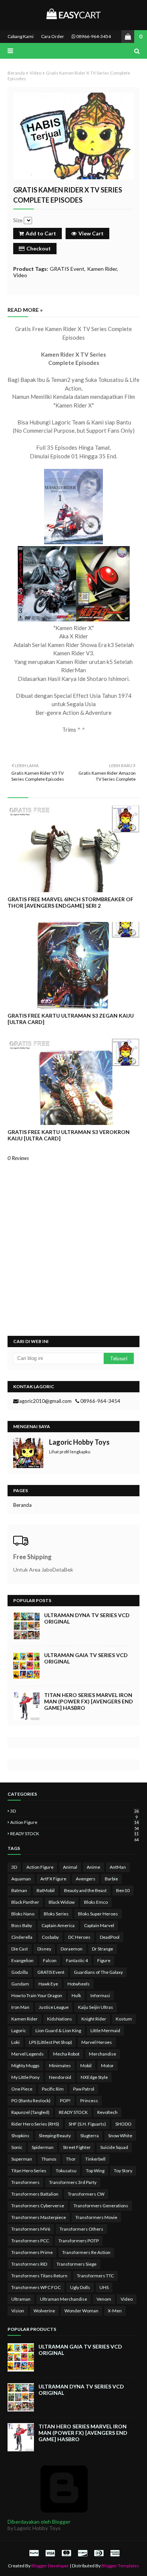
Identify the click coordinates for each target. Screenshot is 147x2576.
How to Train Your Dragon (37, 1995)
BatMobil (46, 1890)
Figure (104, 1960)
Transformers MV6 (31, 2229)
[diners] (99, 2553)
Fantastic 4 (77, 1960)
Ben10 (123, 1890)
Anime (93, 1867)
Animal (70, 1867)
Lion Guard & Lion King (58, 2030)
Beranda (16, 73)
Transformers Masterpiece (39, 2217)
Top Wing (95, 2171)
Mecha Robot (66, 2054)
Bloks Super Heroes (98, 1914)
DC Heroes (79, 1937)
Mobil (86, 2066)
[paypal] (34, 2553)
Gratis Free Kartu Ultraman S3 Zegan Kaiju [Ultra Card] (71, 1019)
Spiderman (43, 2147)
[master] (66, 2553)
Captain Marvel (99, 1925)
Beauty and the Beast (85, 1890)
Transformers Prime (32, 2252)
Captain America (58, 1925)
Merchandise (103, 2054)
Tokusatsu (66, 2171)
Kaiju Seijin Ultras (96, 2007)
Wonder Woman (81, 2311)
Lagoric (19, 2030)
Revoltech (107, 2112)
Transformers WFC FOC (36, 2287)
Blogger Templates (120, 2566)
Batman (19, 1890)
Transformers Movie (96, 2217)
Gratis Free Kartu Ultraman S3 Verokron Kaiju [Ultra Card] (69, 1135)
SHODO (123, 2124)
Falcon (50, 1960)
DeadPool (110, 1937)
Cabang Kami (21, 36)
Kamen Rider (102, 269)
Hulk (76, 1995)
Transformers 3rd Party (73, 2182)
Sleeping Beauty (55, 2136)
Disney (44, 1949)
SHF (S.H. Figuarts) (87, 2124)
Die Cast (20, 1949)
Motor (107, 2066)
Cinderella (22, 1937)
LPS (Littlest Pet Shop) (51, 2042)
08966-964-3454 (93, 36)
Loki (15, 2042)
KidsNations (60, 2019)
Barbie (111, 1879)
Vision (18, 2311)
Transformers (25, 2182)
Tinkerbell (95, 2159)
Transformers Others (81, 2229)
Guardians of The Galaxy (98, 1972)
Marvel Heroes (97, 2042)
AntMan (118, 1867)
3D (74, 1811)
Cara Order (53, 36)
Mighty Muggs (25, 2066)
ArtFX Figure (53, 1879)
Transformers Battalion (35, 2194)
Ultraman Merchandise (64, 2299)
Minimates (60, 2066)
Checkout (39, 248)
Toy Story (123, 2171)
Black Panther (25, 1902)
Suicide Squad (114, 2147)
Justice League (54, 2007)
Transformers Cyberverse (38, 2206)
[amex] (114, 2553)
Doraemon (72, 1949)
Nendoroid (60, 2077)
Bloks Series (56, 1914)
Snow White (120, 2136)
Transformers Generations (101, 2206)
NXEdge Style (94, 2077)
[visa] (50, 2553)
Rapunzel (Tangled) (30, 2112)
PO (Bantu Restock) (31, 2101)
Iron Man (20, 2007)
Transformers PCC (30, 2241)
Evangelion (22, 1960)
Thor (71, 2159)
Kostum (124, 2019)
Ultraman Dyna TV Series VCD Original (87, 1618)
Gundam (20, 1984)
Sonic (17, 2147)
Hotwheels (79, 1984)
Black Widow (62, 1902)
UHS (104, 2287)
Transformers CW (86, 2194)
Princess (89, 2101)
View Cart (91, 233)
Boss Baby (22, 1925)
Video (35, 73)
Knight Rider (94, 2019)
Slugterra (90, 2136)
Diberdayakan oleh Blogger (39, 2522)
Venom (104, 2299)
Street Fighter (77, 2147)
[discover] (83, 2553)
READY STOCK (74, 1834)
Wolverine (44, 2311)
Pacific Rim (53, 2089)
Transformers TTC (95, 2276)
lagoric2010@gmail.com (45, 1401)
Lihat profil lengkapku (70, 1452)
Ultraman (21, 2299)
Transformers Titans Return (39, 2276)
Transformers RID (29, 2264)
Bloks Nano (23, 1914)
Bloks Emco (96, 1902)
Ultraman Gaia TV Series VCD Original (86, 1658)
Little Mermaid (105, 2030)
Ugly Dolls (80, 2287)
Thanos (49, 2159)
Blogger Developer (50, 2566)
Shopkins (20, 2136)
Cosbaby (50, 1937)
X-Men (115, 2311)
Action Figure (74, 1822)
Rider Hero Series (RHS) (35, 2124)
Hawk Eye (48, 1984)
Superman (22, 2159)
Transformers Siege (77, 2264)
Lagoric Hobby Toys (79, 1442)
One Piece (22, 2089)
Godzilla (20, 1972)
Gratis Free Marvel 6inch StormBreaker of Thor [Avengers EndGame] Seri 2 (70, 902)
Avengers (86, 1879)
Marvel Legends (28, 2054)
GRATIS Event (67, 269)
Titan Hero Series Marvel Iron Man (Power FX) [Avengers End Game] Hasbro (89, 1701)
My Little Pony (25, 2077)
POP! (65, 2101)
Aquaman (21, 1879)
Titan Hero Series (29, 2171)
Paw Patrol (84, 2089)
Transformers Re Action (86, 2252)
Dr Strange (103, 1949)
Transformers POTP (79, 2241)
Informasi (100, 1995)
